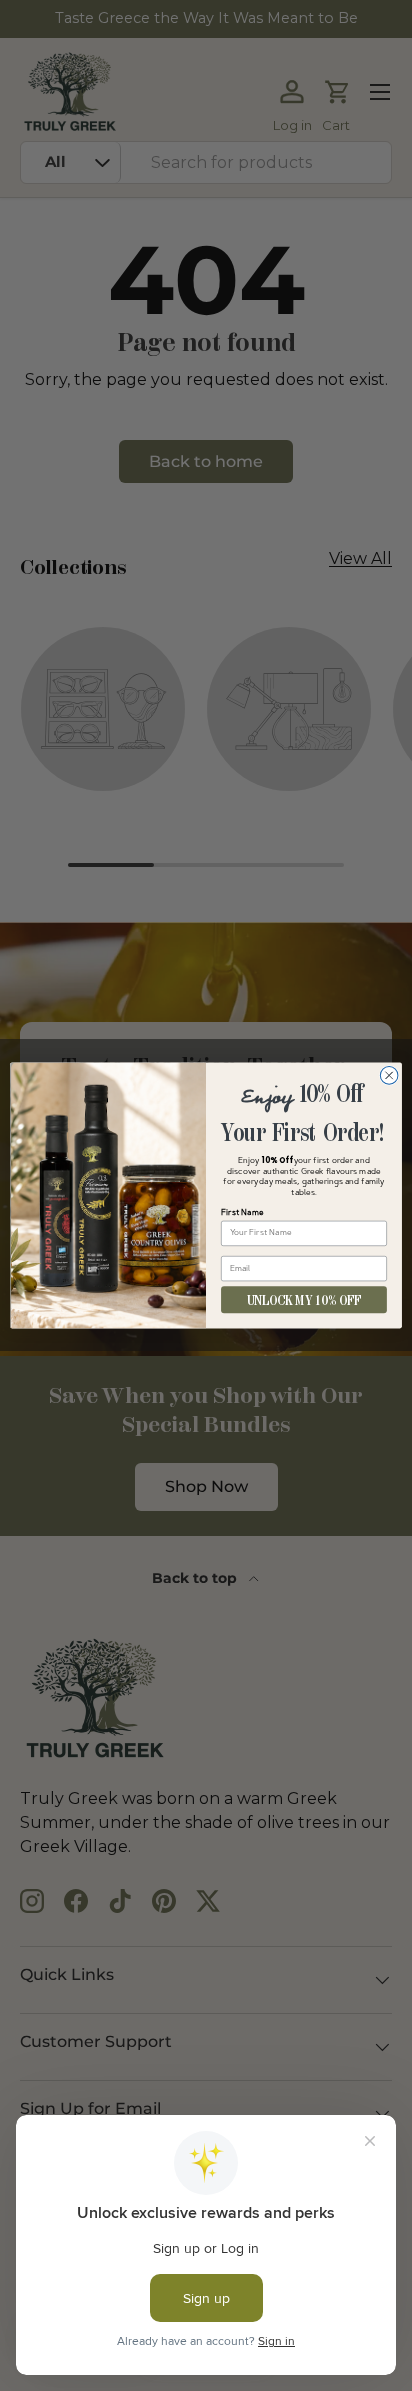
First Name (242, 1213)
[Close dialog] (389, 1076)
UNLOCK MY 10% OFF (304, 1299)
